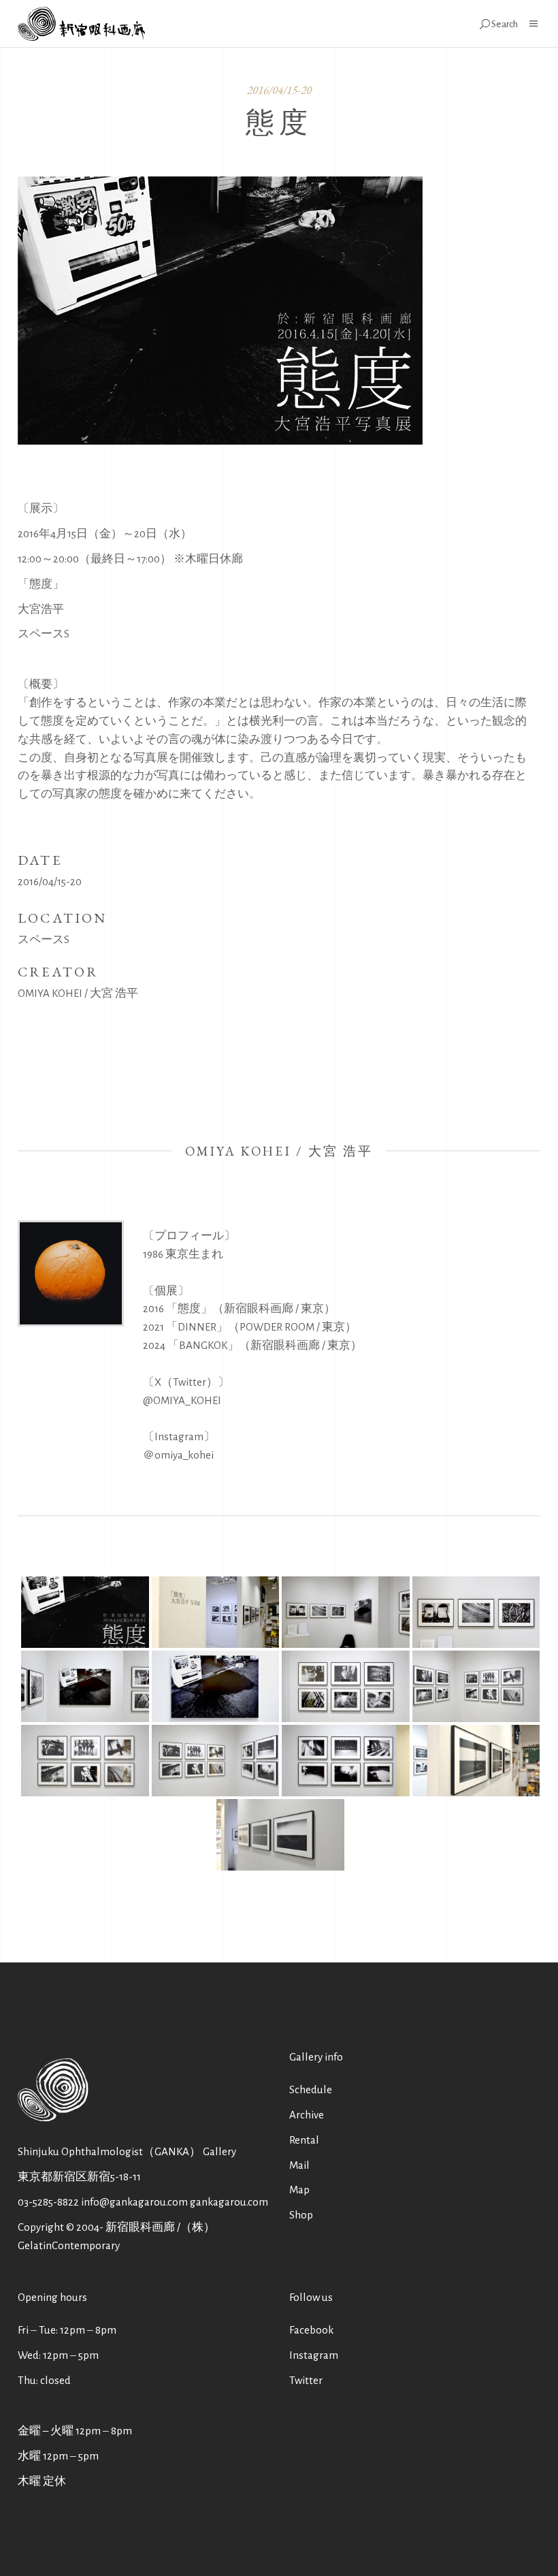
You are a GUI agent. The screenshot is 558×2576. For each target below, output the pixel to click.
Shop (301, 2215)
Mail (299, 2165)
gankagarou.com (229, 2202)
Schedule (311, 2089)
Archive (307, 2115)
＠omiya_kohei (178, 1455)
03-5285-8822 (48, 2202)
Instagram (314, 2355)
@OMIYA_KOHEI (182, 1400)
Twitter (306, 2380)
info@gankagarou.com (134, 2202)
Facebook (311, 2330)
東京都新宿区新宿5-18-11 (79, 2177)
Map (299, 2190)
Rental (304, 2140)
